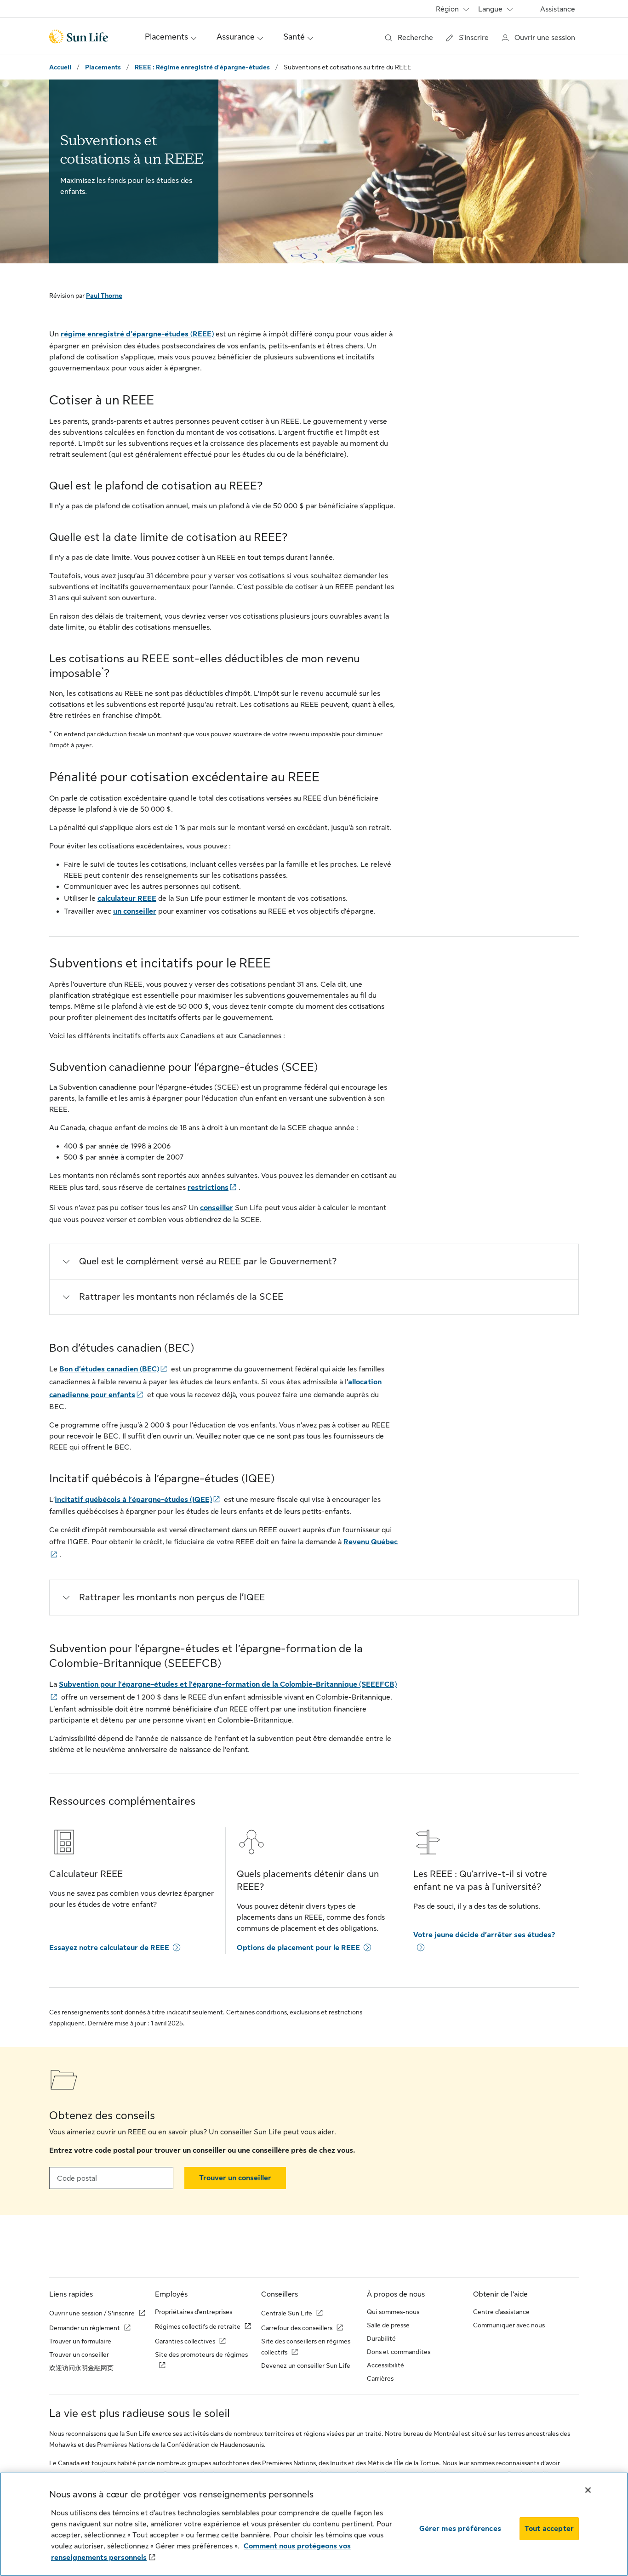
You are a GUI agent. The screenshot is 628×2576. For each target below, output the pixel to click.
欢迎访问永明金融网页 (81, 2368)
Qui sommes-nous (393, 2312)
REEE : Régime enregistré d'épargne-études (202, 67)
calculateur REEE (127, 898)
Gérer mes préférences (460, 2529)
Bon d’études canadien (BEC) (109, 1369)
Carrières (380, 2378)
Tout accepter (549, 2529)
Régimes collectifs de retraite (198, 2326)
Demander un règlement (85, 2328)
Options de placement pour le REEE (298, 1948)
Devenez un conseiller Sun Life (306, 2366)
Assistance (558, 9)
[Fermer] (588, 2490)
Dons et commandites (399, 2352)
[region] (314, 2524)
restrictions (208, 1188)
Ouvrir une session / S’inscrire (92, 2313)
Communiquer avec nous (509, 2325)
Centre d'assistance (501, 2312)
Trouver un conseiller (235, 2178)
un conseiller (135, 911)
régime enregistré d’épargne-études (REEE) (137, 334)
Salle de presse (388, 2325)
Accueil (60, 67)
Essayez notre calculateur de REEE (109, 1948)
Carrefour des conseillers (297, 2328)
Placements (103, 67)
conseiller (217, 1208)
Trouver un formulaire (80, 2341)
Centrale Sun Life (287, 2313)
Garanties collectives (185, 2341)
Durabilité (381, 2338)
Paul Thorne (104, 296)
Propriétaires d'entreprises (194, 2312)
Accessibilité (385, 2365)
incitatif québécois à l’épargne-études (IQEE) (133, 1500)
